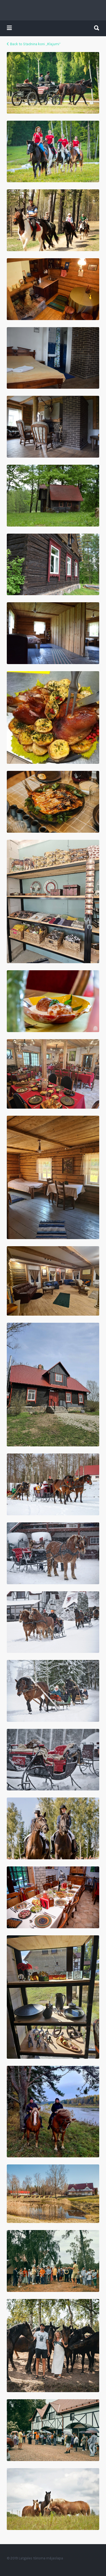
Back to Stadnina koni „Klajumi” (35, 44)
